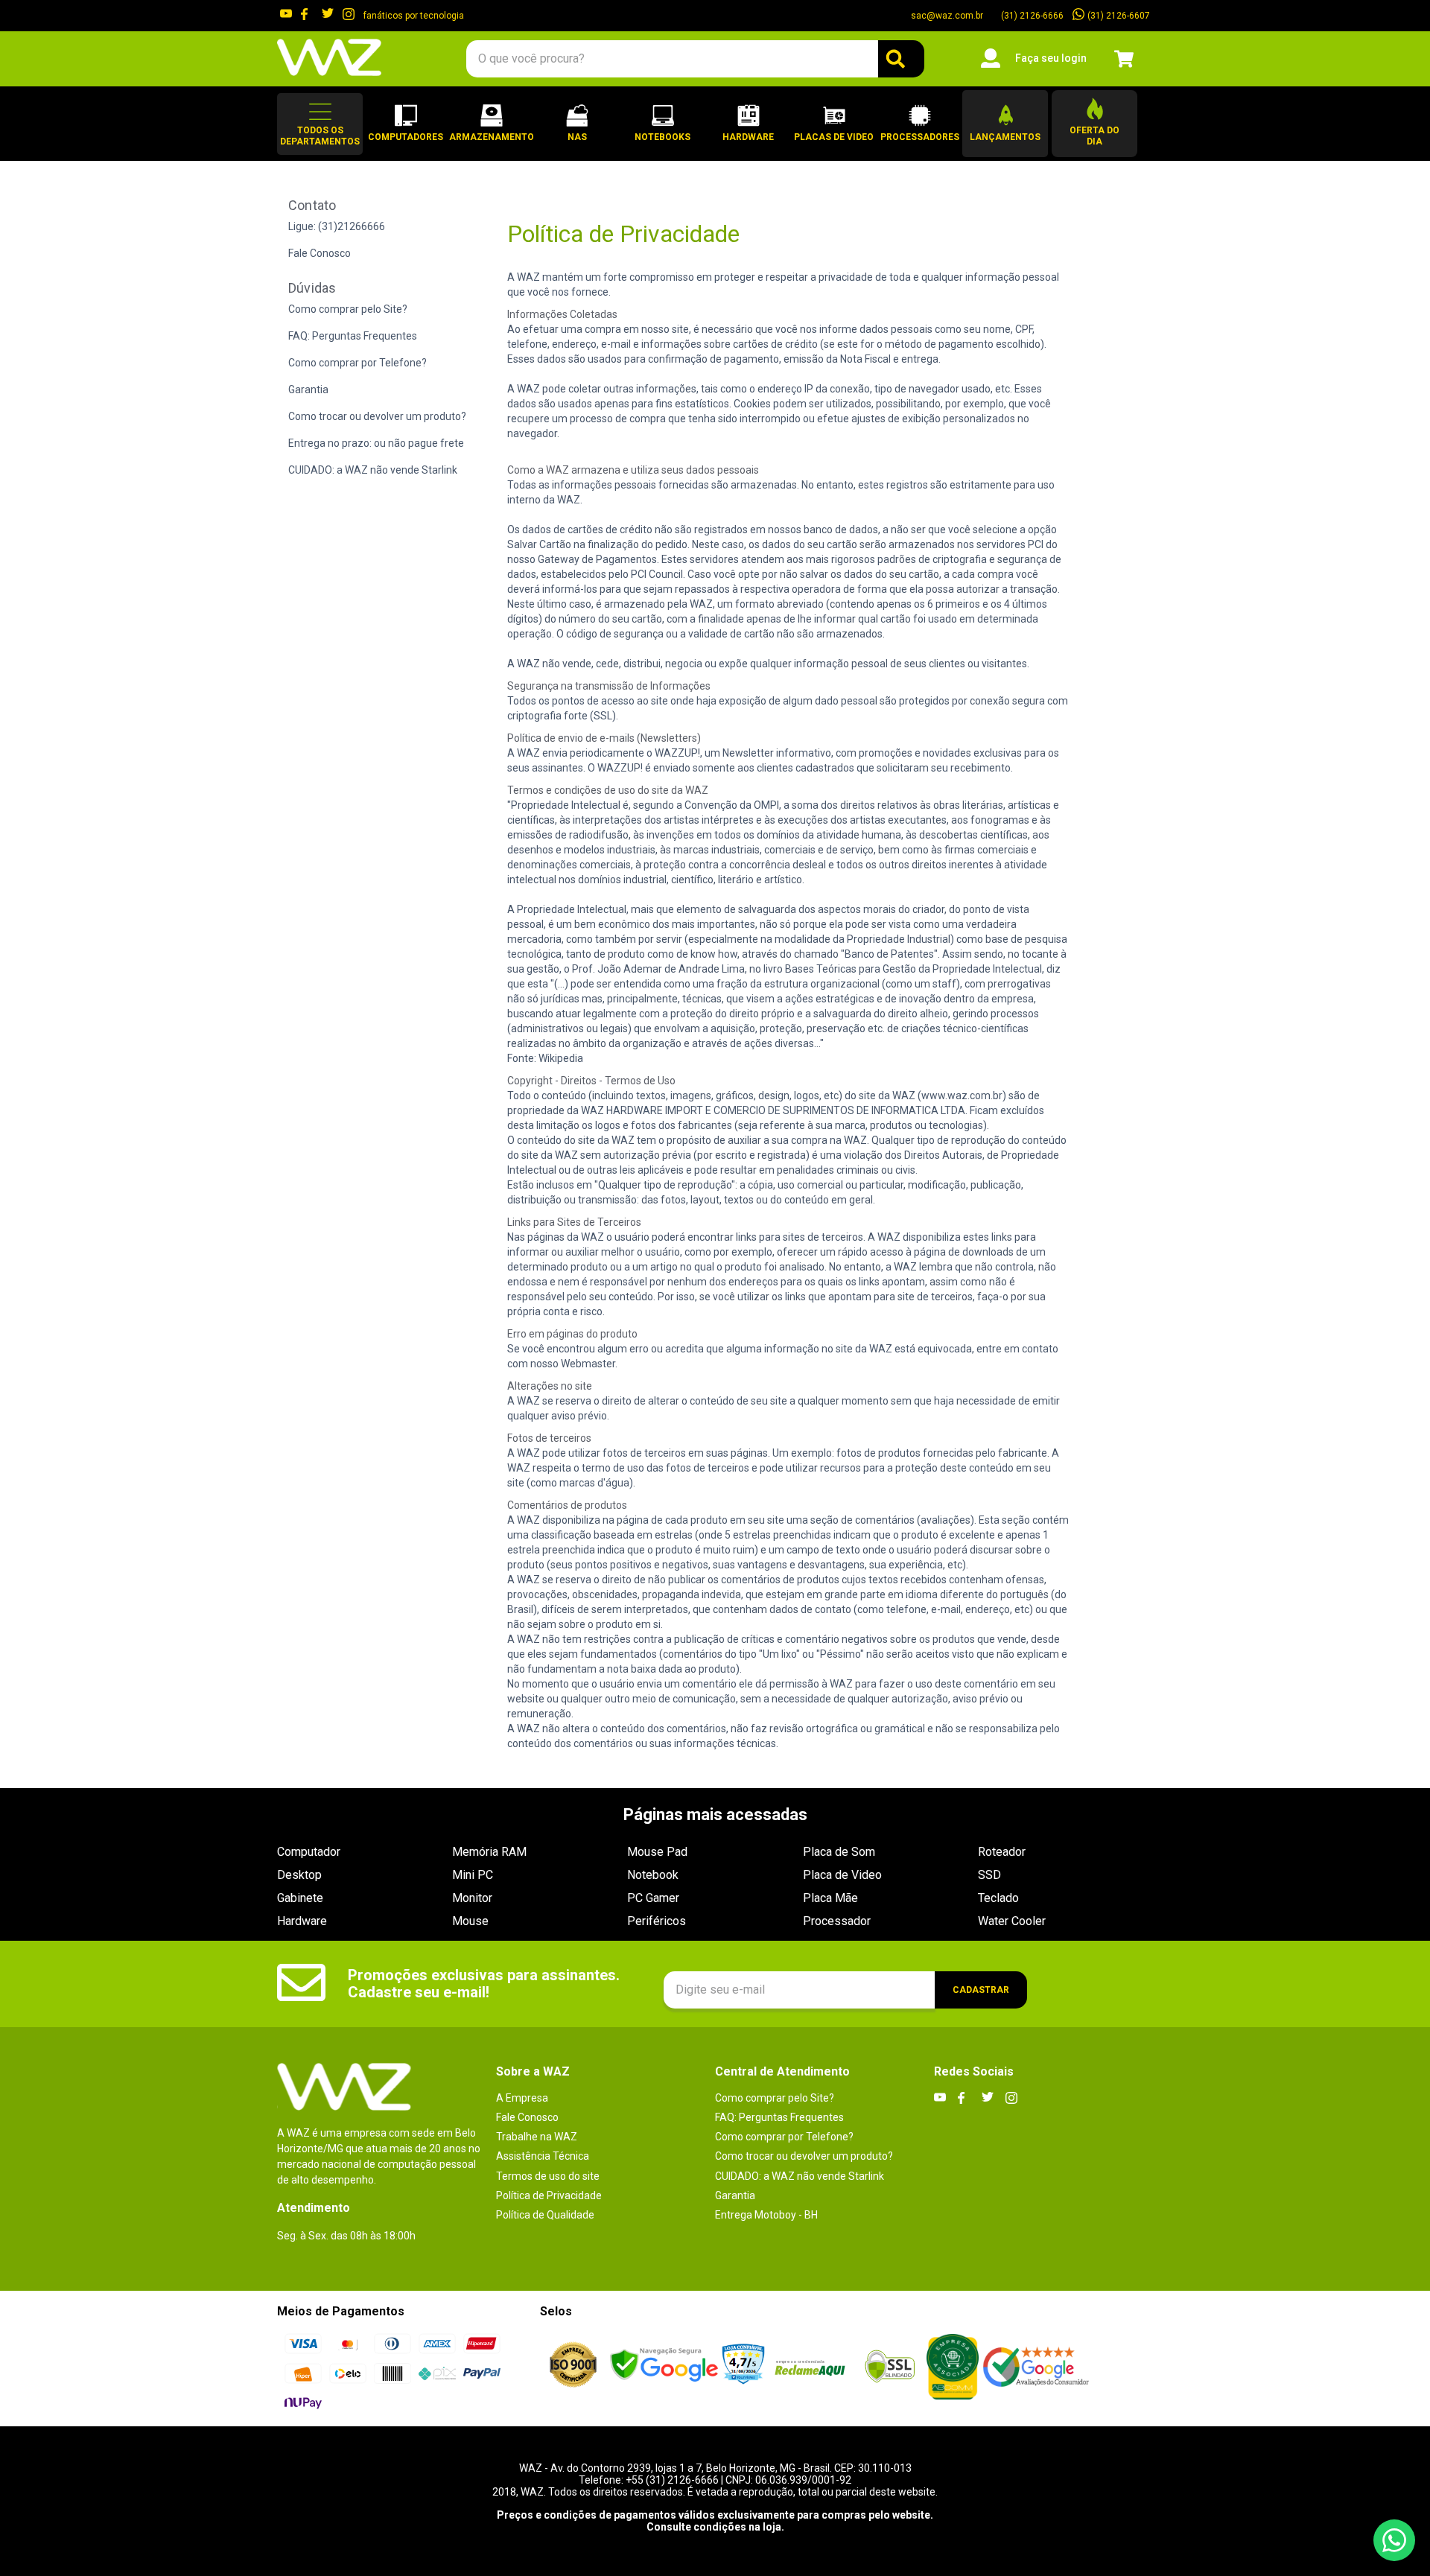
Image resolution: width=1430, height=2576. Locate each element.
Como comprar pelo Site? (348, 309)
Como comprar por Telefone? (357, 363)
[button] (320, 124)
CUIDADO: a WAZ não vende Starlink (373, 470)
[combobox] (695, 59)
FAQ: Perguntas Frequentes (353, 336)
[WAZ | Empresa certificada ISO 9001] (573, 2366)
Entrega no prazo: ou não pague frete (376, 443)
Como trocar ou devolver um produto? (377, 416)
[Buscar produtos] (901, 59)
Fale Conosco (320, 253)
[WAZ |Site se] (664, 2366)
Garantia (308, 389)
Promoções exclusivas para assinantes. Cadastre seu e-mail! (484, 1984)
